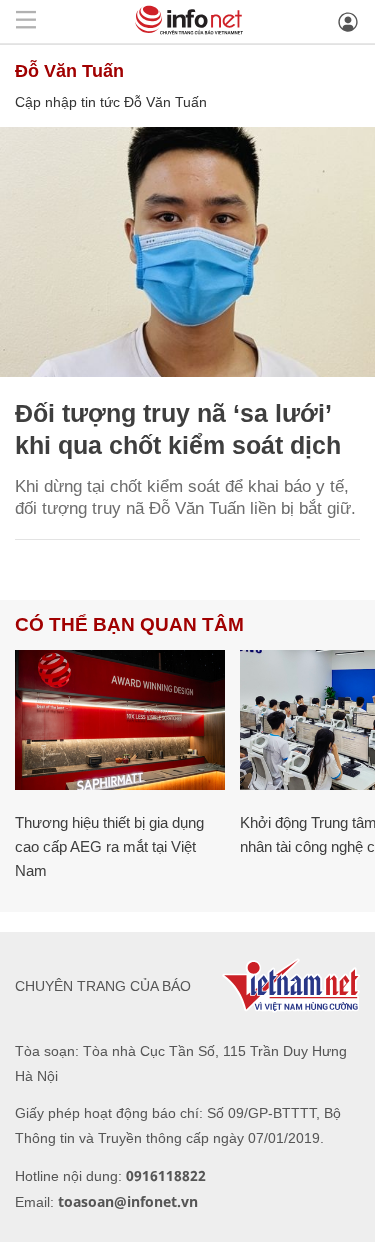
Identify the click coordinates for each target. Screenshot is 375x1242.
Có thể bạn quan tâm (129, 624)
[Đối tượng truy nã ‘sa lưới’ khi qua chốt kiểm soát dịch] (187, 252)
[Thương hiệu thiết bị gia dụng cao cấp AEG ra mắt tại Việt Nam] (120, 720)
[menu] (26, 21)
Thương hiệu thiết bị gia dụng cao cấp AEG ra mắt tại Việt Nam (109, 846)
